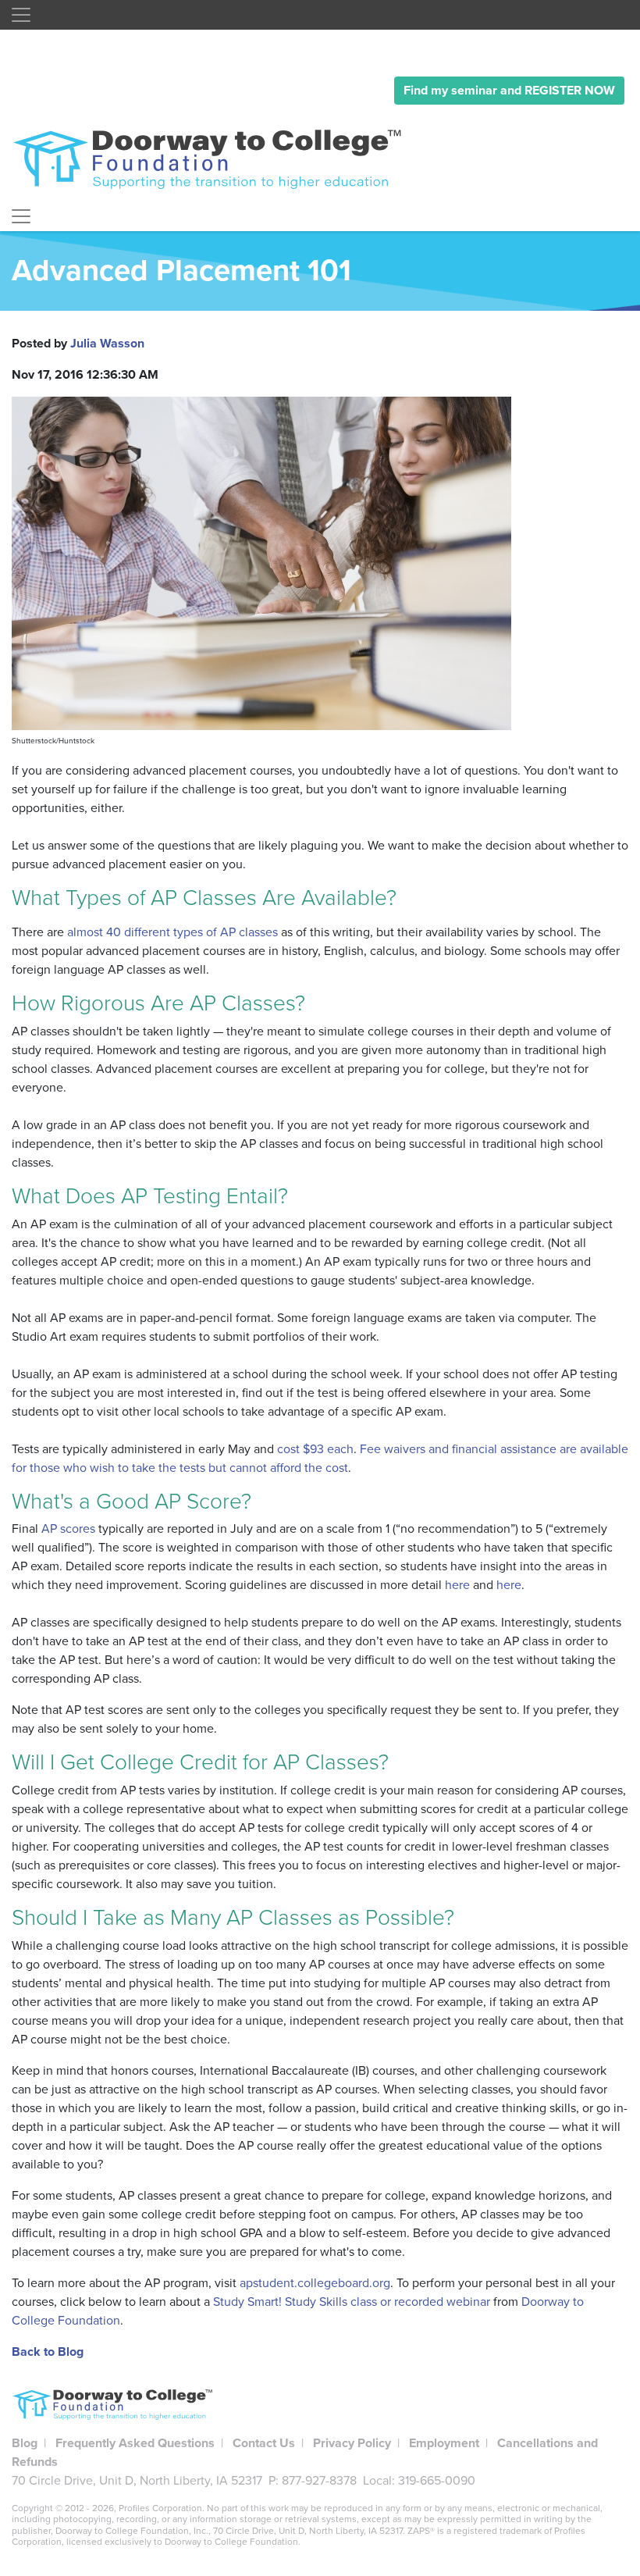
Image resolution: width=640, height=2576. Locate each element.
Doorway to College (215, 159)
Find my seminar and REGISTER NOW (509, 91)
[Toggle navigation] (21, 15)
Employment (444, 2443)
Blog (25, 2443)
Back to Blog (48, 2352)
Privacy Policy (352, 2443)
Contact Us (264, 2443)
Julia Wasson (107, 344)
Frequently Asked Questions (135, 2443)
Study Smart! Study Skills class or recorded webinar (352, 2302)
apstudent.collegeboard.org (315, 2283)
